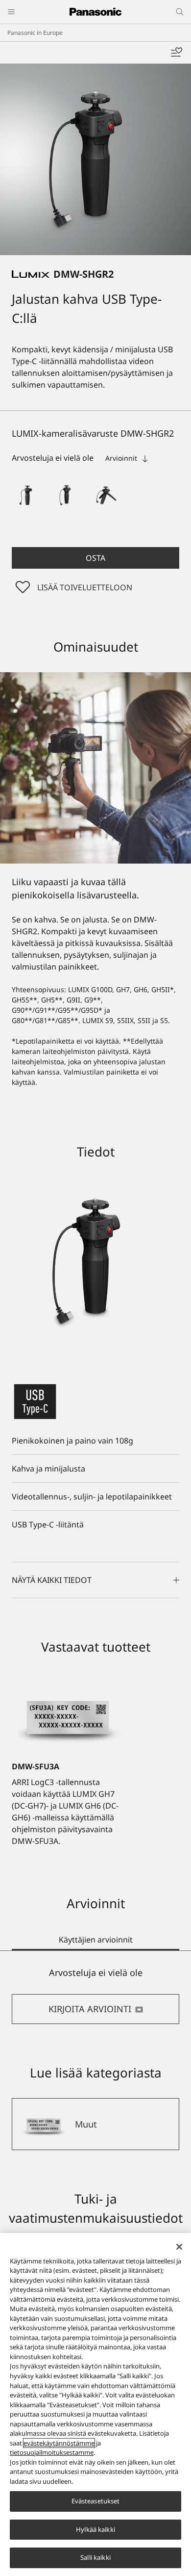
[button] (27, 495)
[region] (95, 2405)
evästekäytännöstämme (59, 2443)
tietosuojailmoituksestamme (52, 2452)
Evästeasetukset (96, 2501)
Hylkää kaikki (95, 2529)
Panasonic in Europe (35, 33)
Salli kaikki (95, 2557)
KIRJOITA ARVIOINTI (90, 2009)
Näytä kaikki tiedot (52, 1580)
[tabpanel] (95, 1995)
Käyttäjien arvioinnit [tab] (96, 1940)
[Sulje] (179, 2247)
